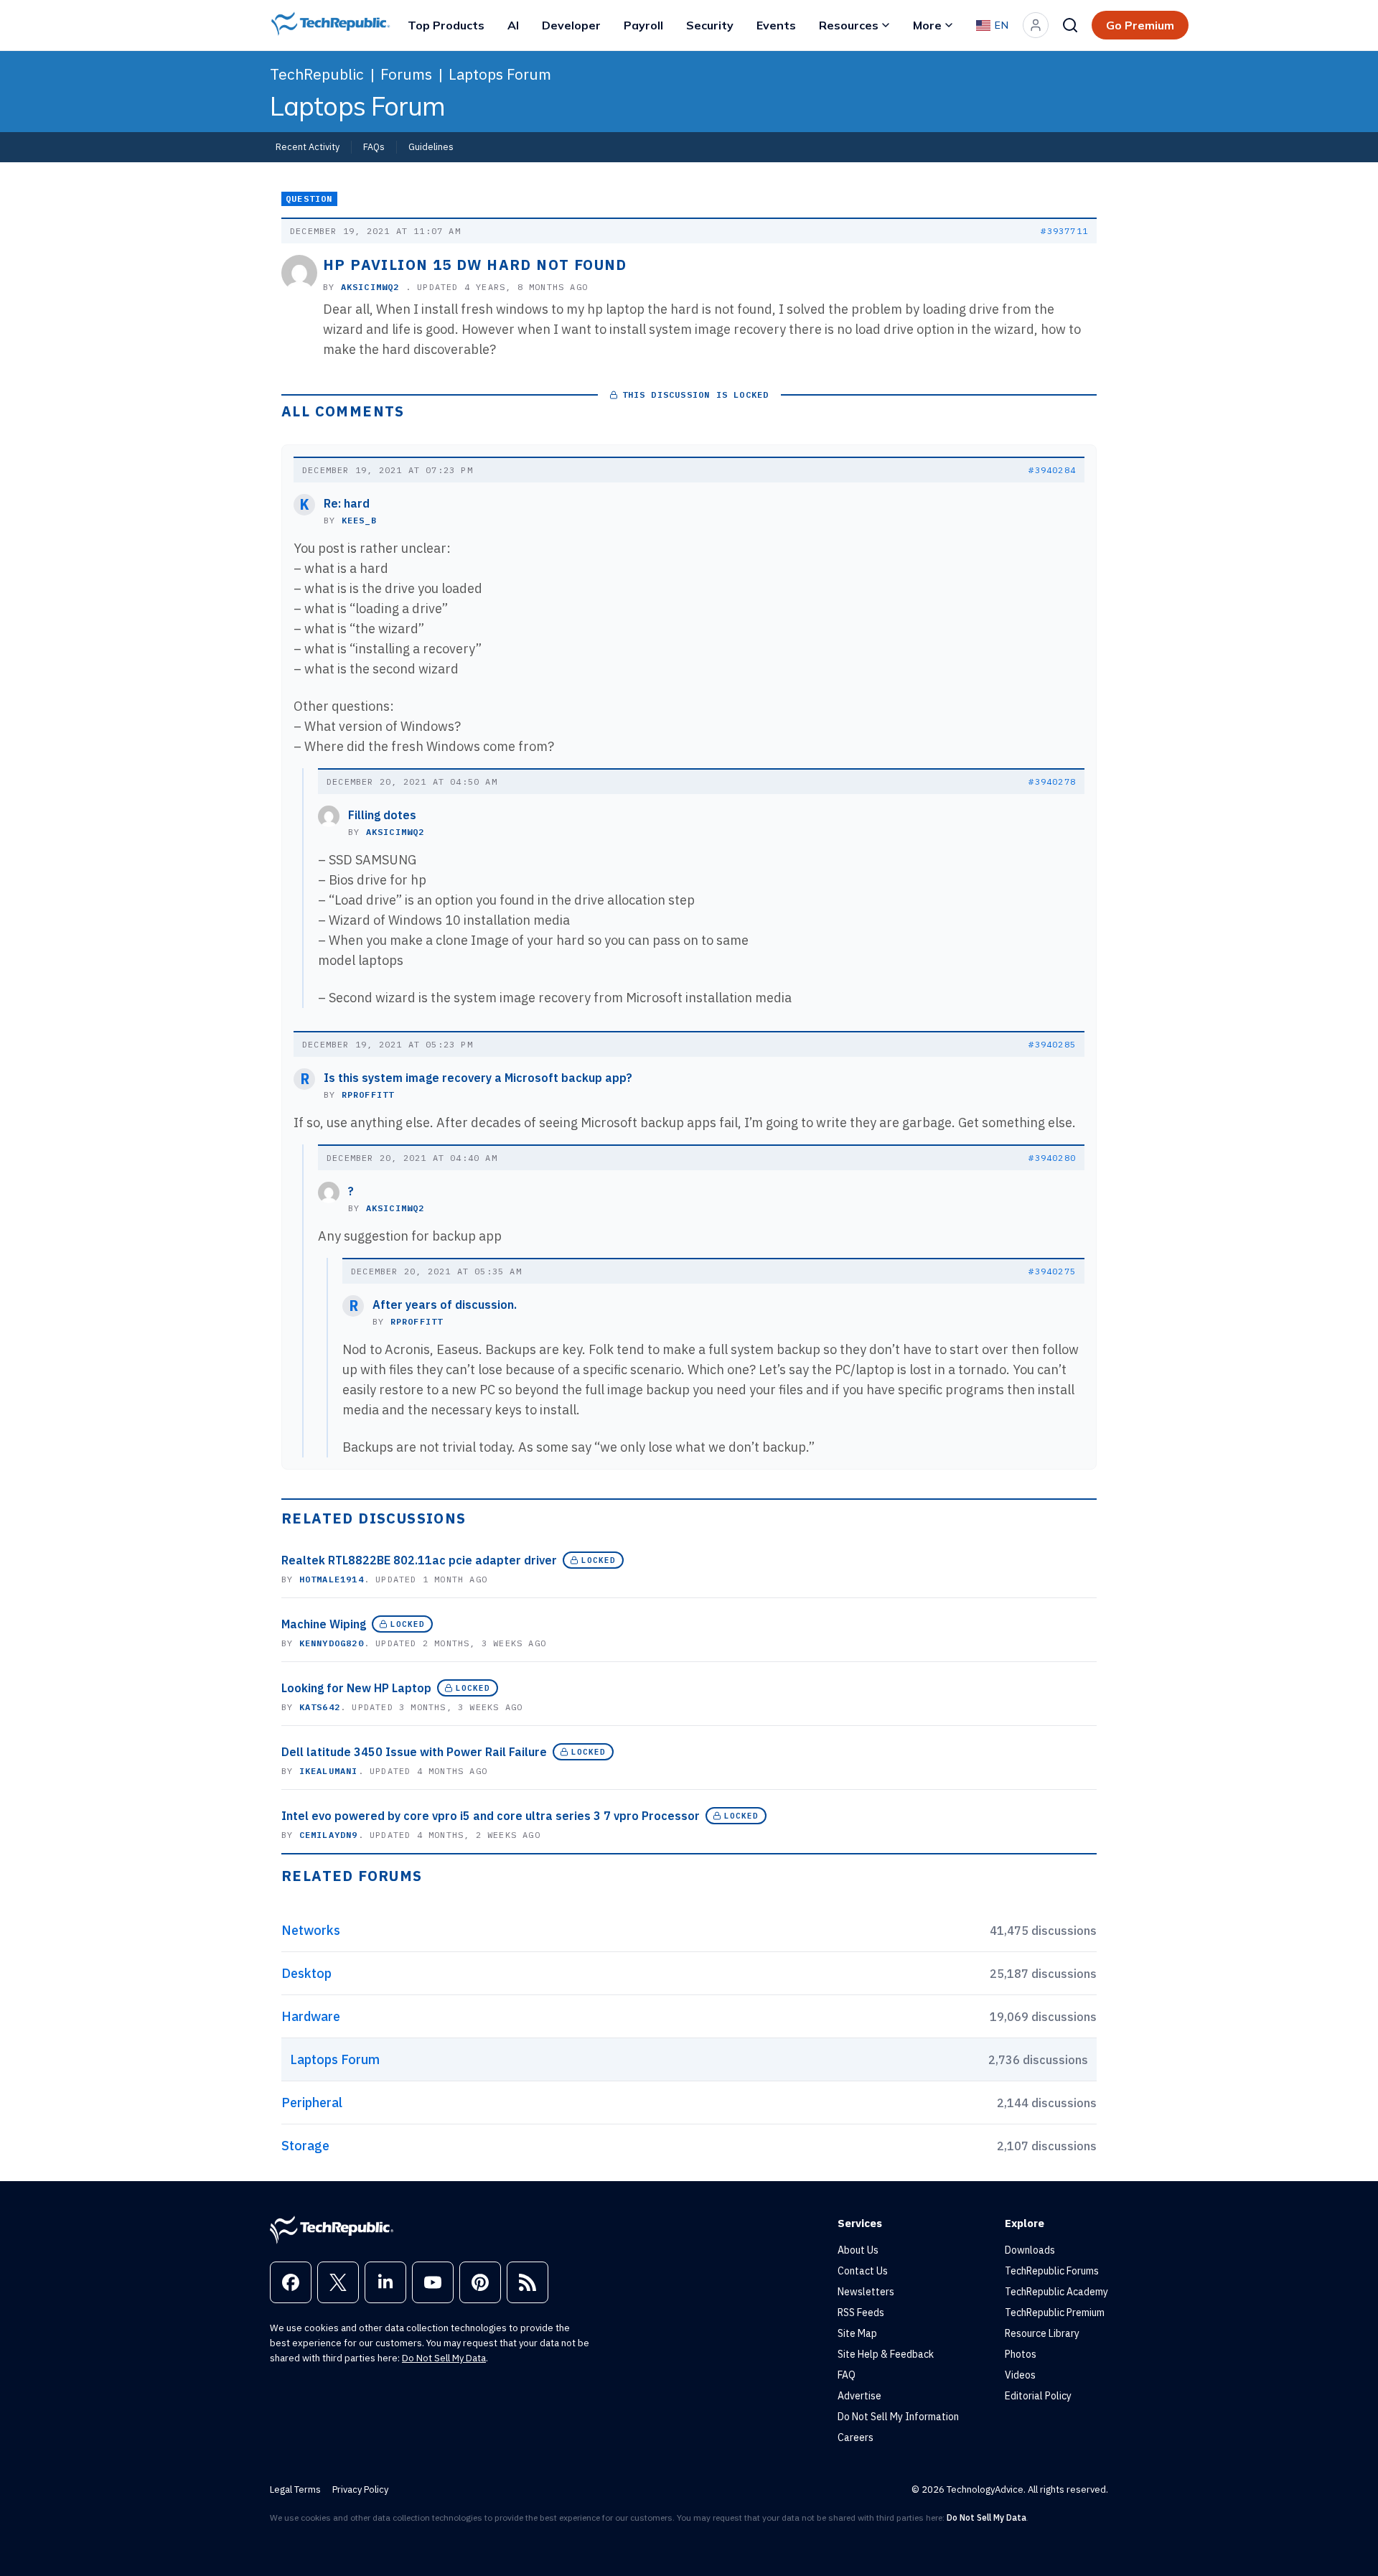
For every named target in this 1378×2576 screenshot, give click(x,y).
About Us (858, 2250)
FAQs (374, 146)
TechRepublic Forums (1052, 2271)
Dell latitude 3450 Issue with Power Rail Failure (414, 1752)
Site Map (857, 2333)
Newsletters (866, 2292)
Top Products (446, 25)
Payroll (643, 25)
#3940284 (1052, 470)
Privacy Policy (360, 2489)
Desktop (306, 1973)
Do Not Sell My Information (898, 2417)
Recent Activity (308, 146)
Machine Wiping (324, 1624)
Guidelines (431, 146)
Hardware (311, 2016)
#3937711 (1064, 231)
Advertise (859, 2396)
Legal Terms (295, 2489)
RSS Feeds (861, 2313)
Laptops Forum (500, 74)
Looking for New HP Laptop (356, 1688)
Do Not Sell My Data (444, 2358)
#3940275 (1052, 1271)
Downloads (1030, 2250)
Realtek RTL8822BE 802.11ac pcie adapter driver (419, 1560)
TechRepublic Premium (1055, 2313)
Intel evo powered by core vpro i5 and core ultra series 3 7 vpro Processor (491, 1816)
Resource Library (1042, 2333)
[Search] (1070, 25)
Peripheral (312, 2103)
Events (776, 25)
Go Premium (1140, 25)
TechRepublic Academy (1056, 2292)
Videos (1020, 2375)
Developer (571, 25)
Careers (856, 2437)
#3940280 (1052, 1158)
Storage (305, 2146)
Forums (406, 74)
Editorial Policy (1038, 2396)
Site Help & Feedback (886, 2354)
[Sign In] (1036, 25)
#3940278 (1052, 781)
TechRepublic (317, 74)
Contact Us (863, 2271)
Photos (1021, 2354)
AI (513, 25)
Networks (311, 1930)
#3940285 (1052, 1044)
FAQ (847, 2375)
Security (710, 25)
